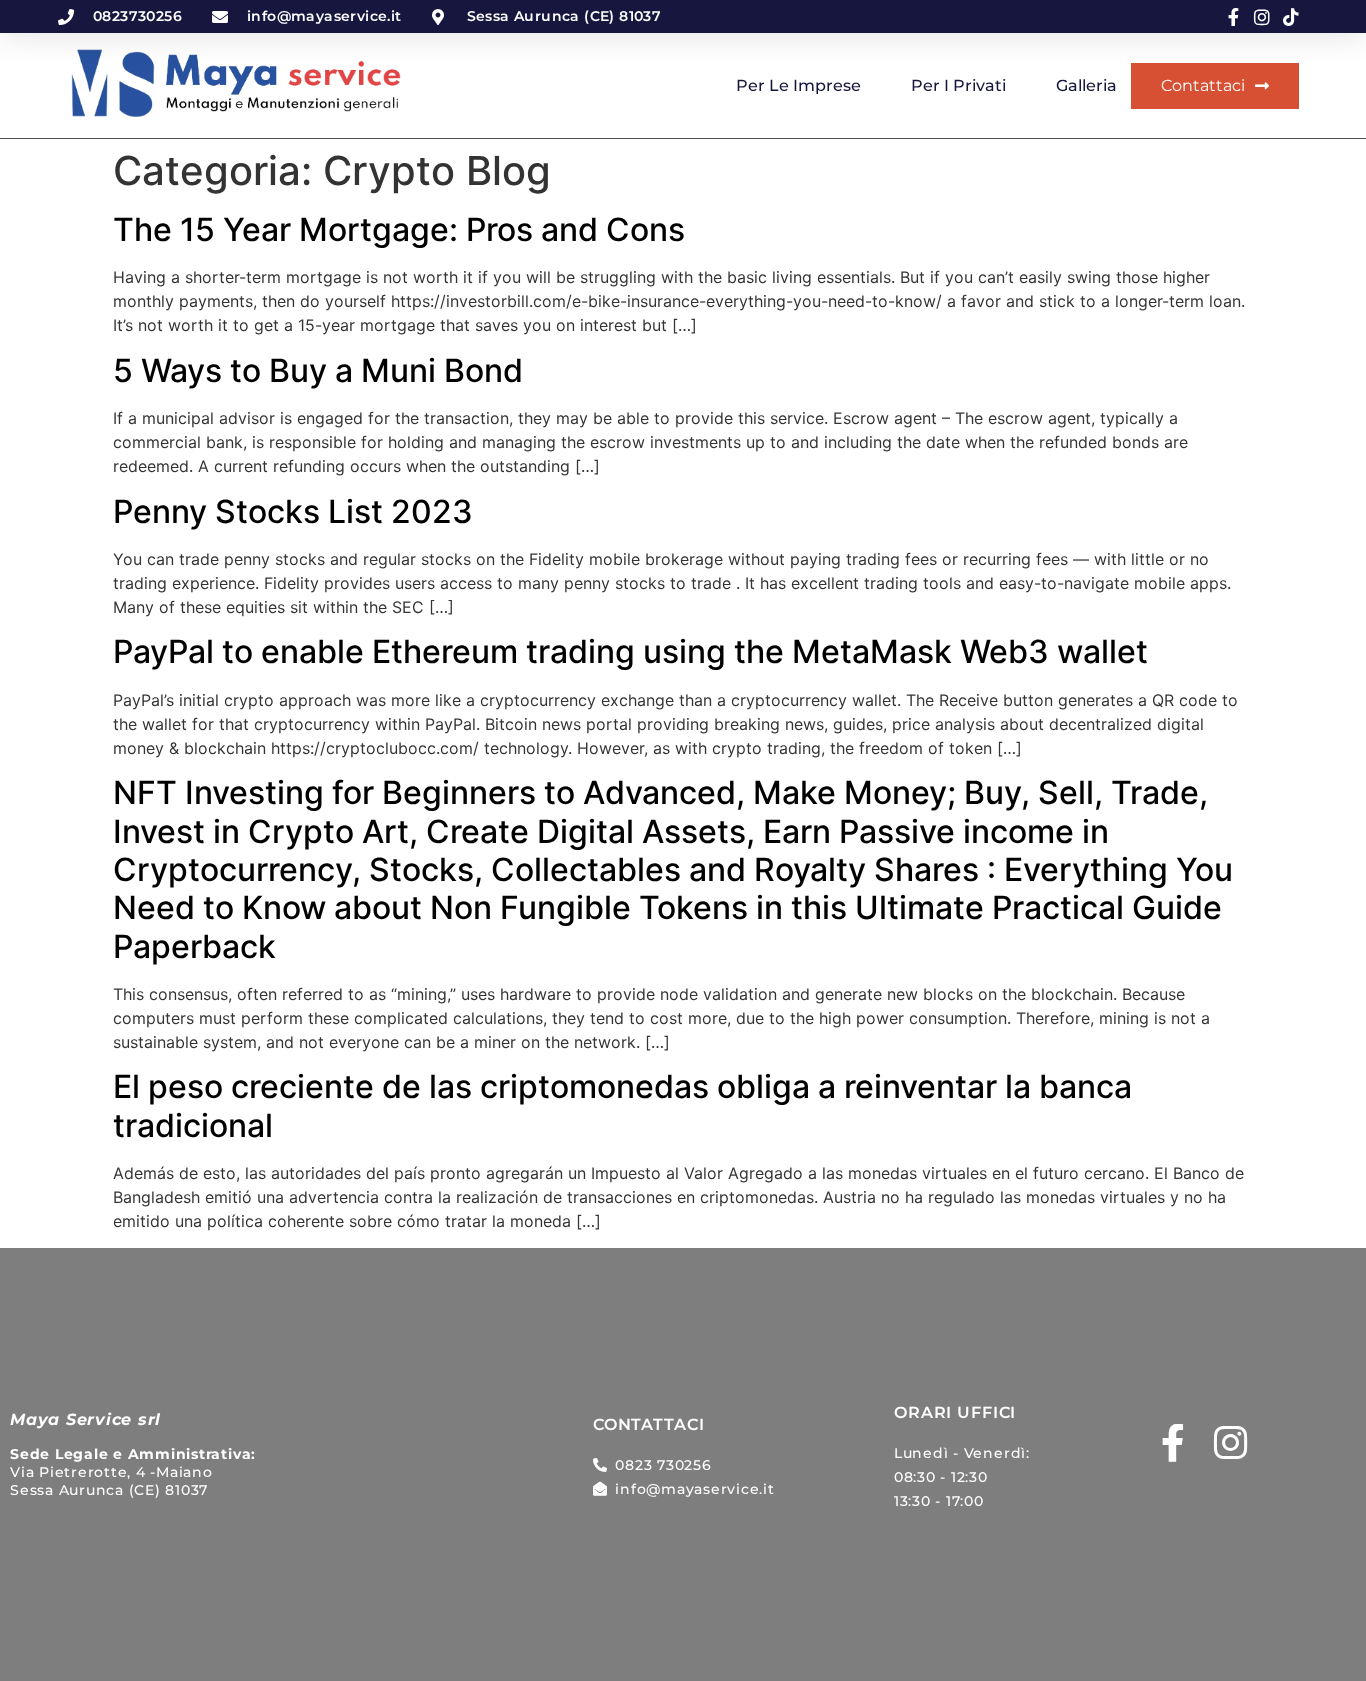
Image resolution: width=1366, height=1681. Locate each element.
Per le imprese (798, 85)
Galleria (1086, 85)
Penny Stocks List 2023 (293, 511)
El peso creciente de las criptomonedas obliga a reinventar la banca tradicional (622, 1105)
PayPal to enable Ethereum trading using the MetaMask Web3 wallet (630, 651)
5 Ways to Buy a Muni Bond (318, 370)
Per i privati (958, 85)
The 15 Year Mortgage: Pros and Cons (399, 229)
